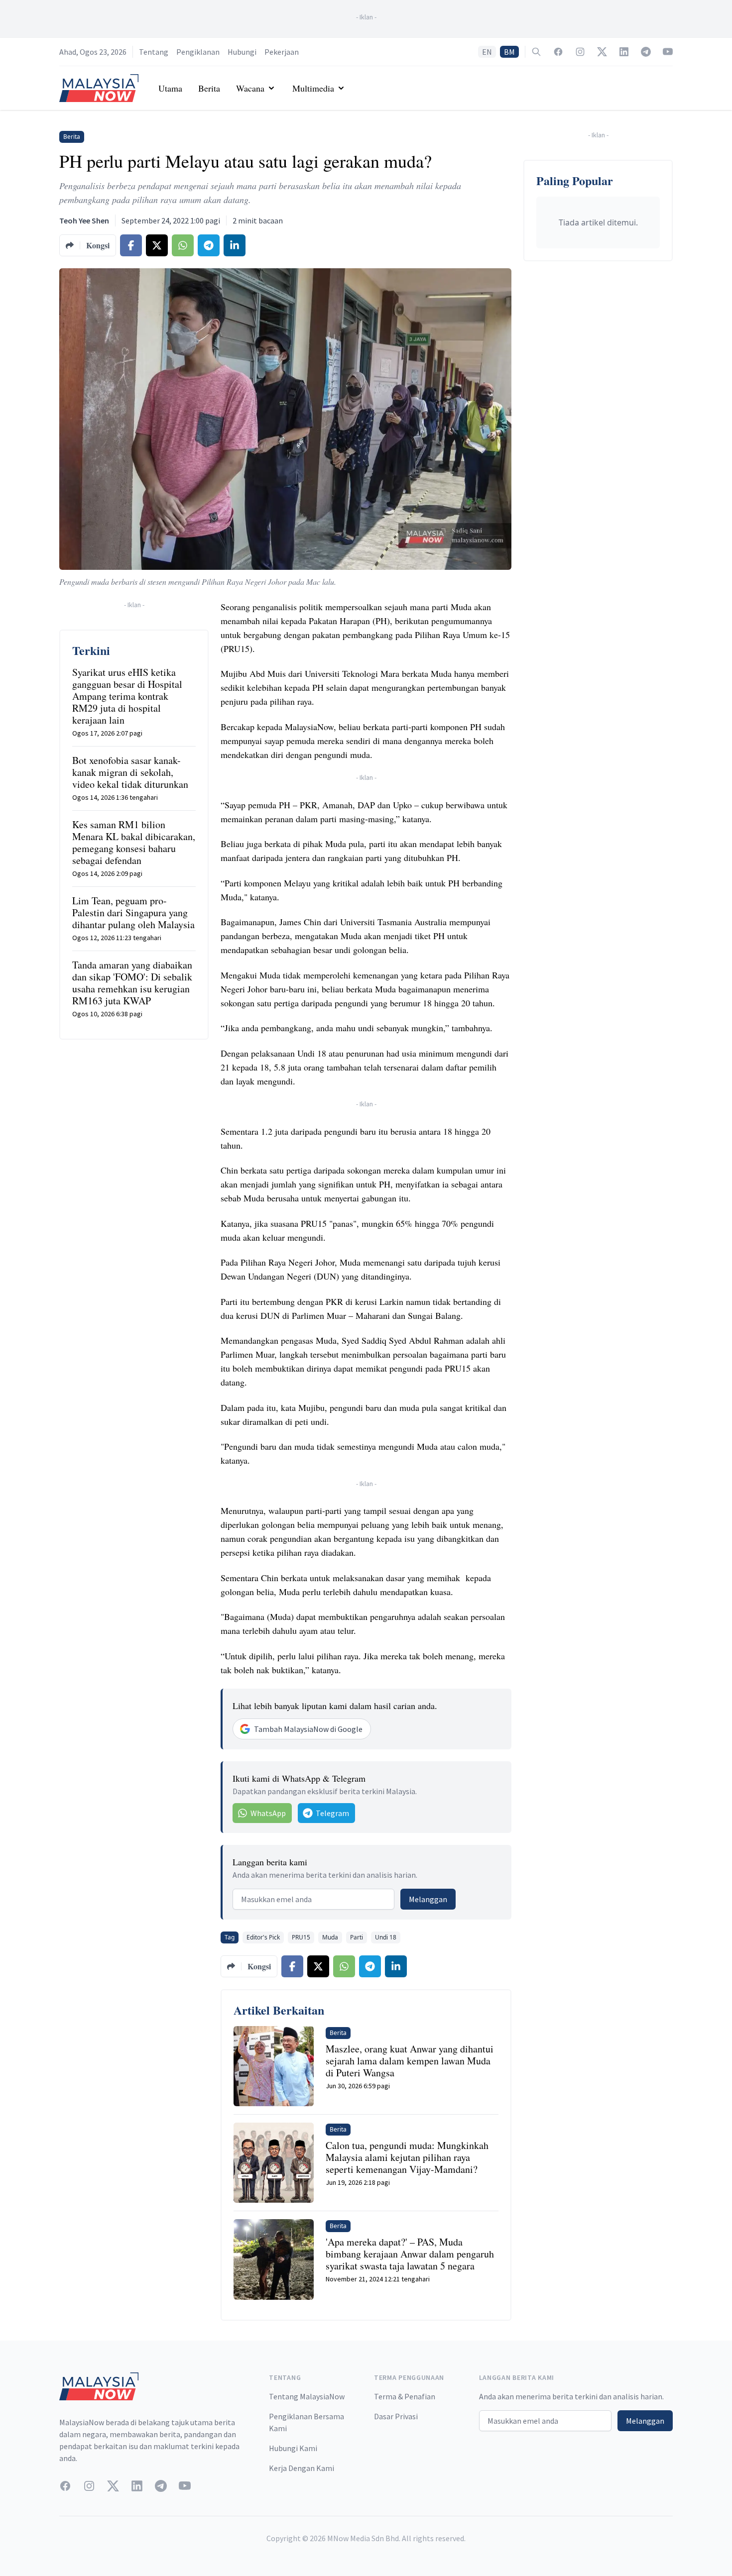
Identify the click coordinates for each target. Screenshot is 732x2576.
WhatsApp (268, 1813)
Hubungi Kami (293, 2448)
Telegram (332, 1813)
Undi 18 (386, 1937)
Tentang (154, 52)
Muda (330, 1937)
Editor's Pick (263, 1937)
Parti (357, 1937)
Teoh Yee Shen (84, 220)
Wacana (250, 88)
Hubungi (242, 52)
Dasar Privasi (396, 2416)
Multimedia (313, 88)
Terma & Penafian (405, 2396)
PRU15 (301, 1937)
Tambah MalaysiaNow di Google (308, 1729)
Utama (170, 88)
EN (487, 52)
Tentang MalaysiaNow (307, 2396)
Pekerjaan (282, 52)
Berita (209, 88)
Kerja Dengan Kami (302, 2468)
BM (509, 52)
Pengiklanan (198, 52)
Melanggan (428, 1899)
